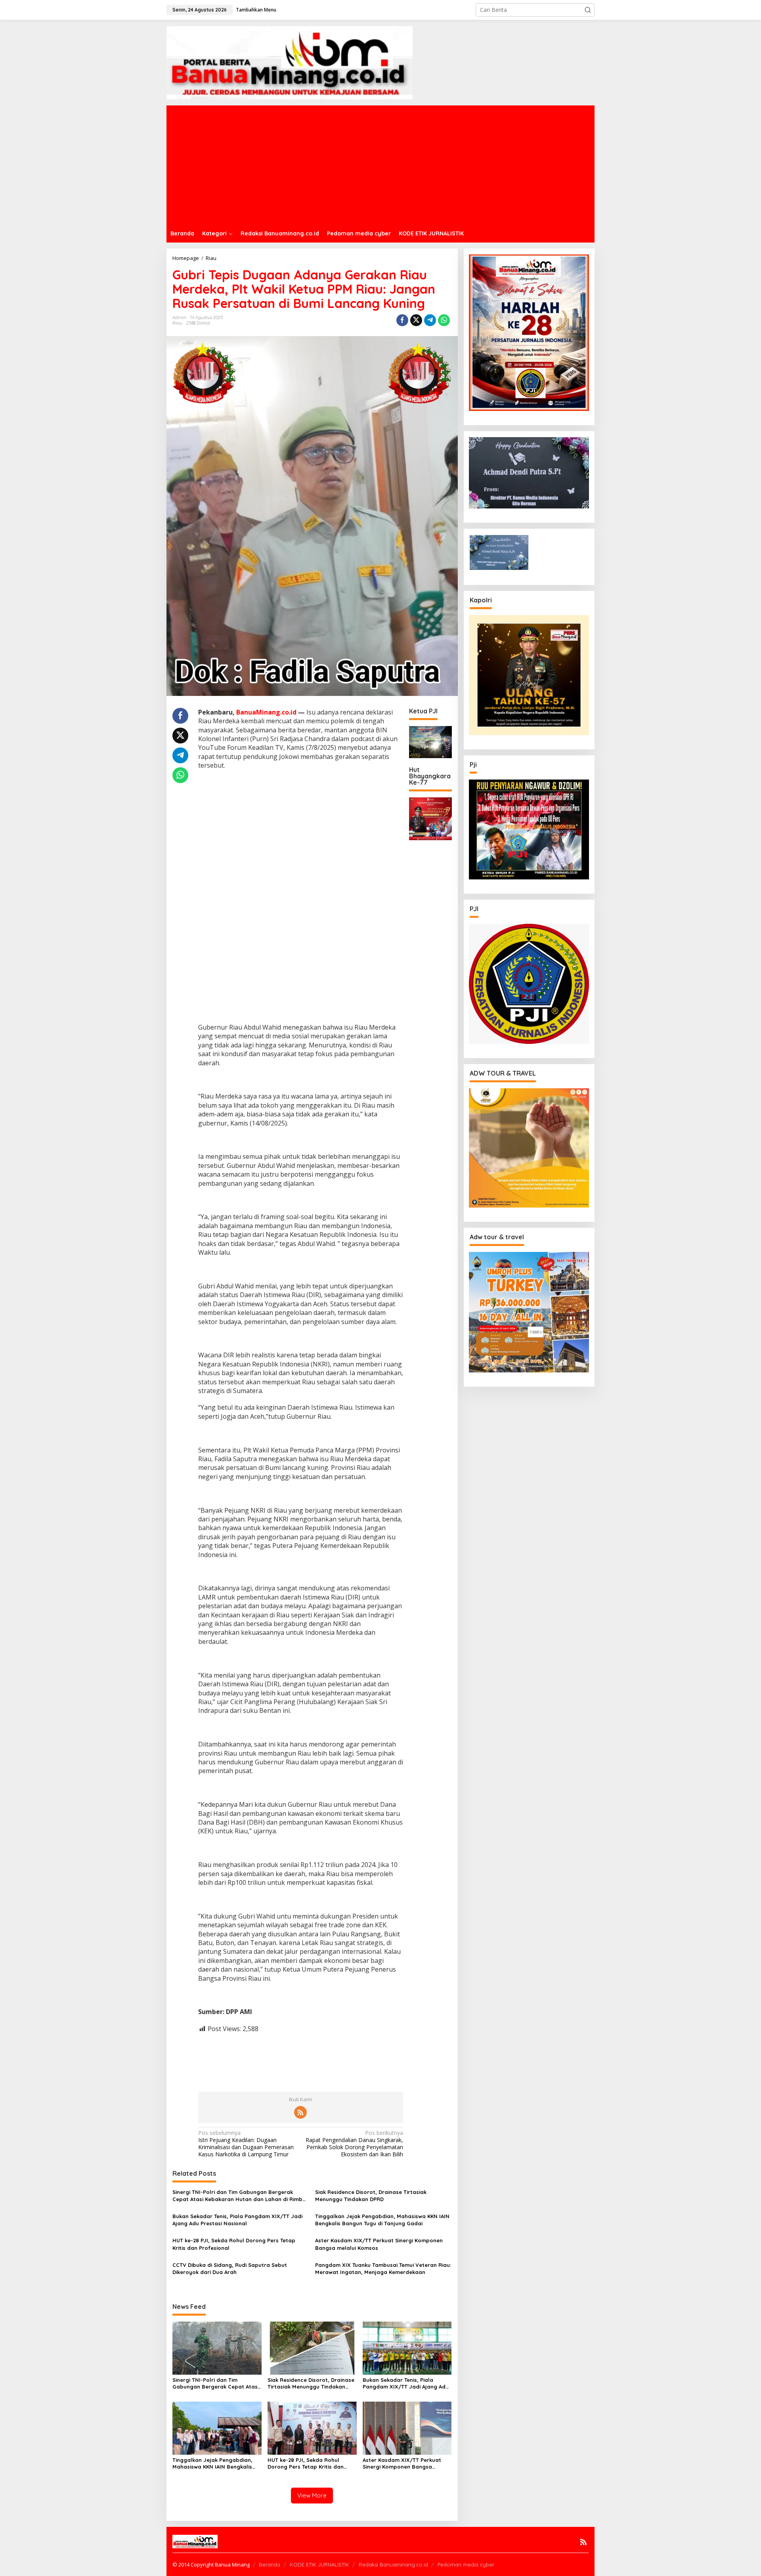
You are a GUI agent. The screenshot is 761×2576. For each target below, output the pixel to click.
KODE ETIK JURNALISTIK (319, 2565)
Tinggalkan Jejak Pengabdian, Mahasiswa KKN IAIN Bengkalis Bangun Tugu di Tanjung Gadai (382, 2220)
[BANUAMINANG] (290, 62)
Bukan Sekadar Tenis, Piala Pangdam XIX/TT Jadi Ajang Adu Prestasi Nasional (237, 2220)
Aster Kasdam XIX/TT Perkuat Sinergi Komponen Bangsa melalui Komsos (379, 2244)
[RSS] (300, 2112)
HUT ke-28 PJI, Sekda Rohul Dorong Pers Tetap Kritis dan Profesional (234, 2244)
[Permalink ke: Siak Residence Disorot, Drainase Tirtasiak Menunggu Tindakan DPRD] (312, 2348)
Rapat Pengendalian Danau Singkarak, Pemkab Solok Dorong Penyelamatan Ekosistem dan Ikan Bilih (354, 2144)
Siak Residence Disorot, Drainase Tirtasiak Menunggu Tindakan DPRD (371, 2196)
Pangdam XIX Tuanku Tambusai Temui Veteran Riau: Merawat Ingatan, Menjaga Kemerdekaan (383, 2268)
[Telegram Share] (430, 320)
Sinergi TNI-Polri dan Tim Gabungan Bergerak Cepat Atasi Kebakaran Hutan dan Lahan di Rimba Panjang (239, 2196)
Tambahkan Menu (256, 10)
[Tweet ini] (416, 320)
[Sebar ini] (402, 320)
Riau (177, 323)
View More (312, 2495)
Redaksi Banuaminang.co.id (393, 2565)
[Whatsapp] (444, 320)
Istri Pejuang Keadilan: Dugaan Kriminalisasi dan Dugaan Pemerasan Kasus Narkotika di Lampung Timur (246, 2144)
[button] (588, 10)
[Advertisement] (404, 165)
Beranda (270, 2565)
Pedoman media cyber (466, 2565)
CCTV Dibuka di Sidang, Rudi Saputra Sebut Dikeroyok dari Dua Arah (230, 2268)
